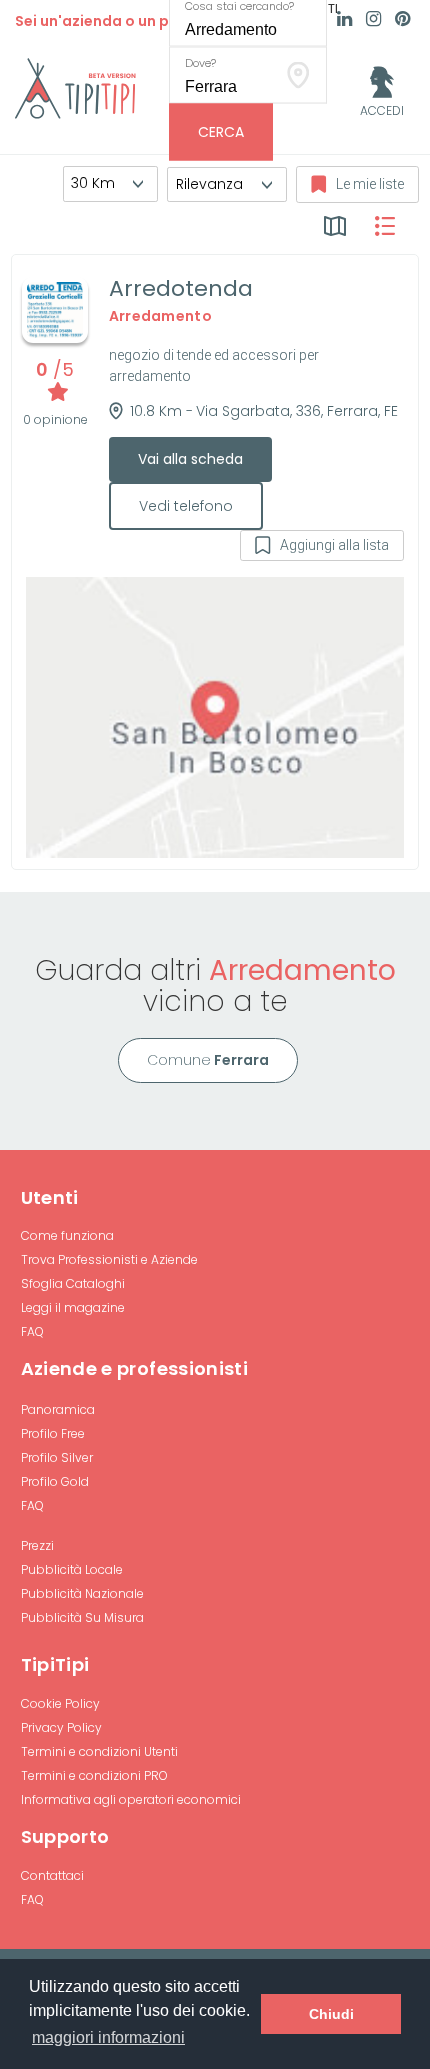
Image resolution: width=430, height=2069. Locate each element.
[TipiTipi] (75, 87)
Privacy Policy (61, 1727)
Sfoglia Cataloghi (73, 1283)
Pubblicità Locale (72, 1569)
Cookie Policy (60, 1703)
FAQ (32, 1331)
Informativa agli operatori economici (131, 1799)
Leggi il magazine (73, 1307)
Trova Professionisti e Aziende (109, 1259)
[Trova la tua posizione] (298, 74)
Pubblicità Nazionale (82, 1593)
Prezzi (37, 1545)
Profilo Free (53, 1433)
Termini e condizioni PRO (94, 1775)
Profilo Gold (55, 1481)
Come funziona (67, 1235)
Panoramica (58, 1409)
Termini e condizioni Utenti (99, 1751)
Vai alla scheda (190, 459)
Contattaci (52, 1875)
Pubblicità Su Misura (82, 1617)
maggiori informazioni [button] (108, 2037)
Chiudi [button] (331, 2014)
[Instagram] (373, 21)
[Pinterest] (402, 21)
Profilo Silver (57, 1457)
